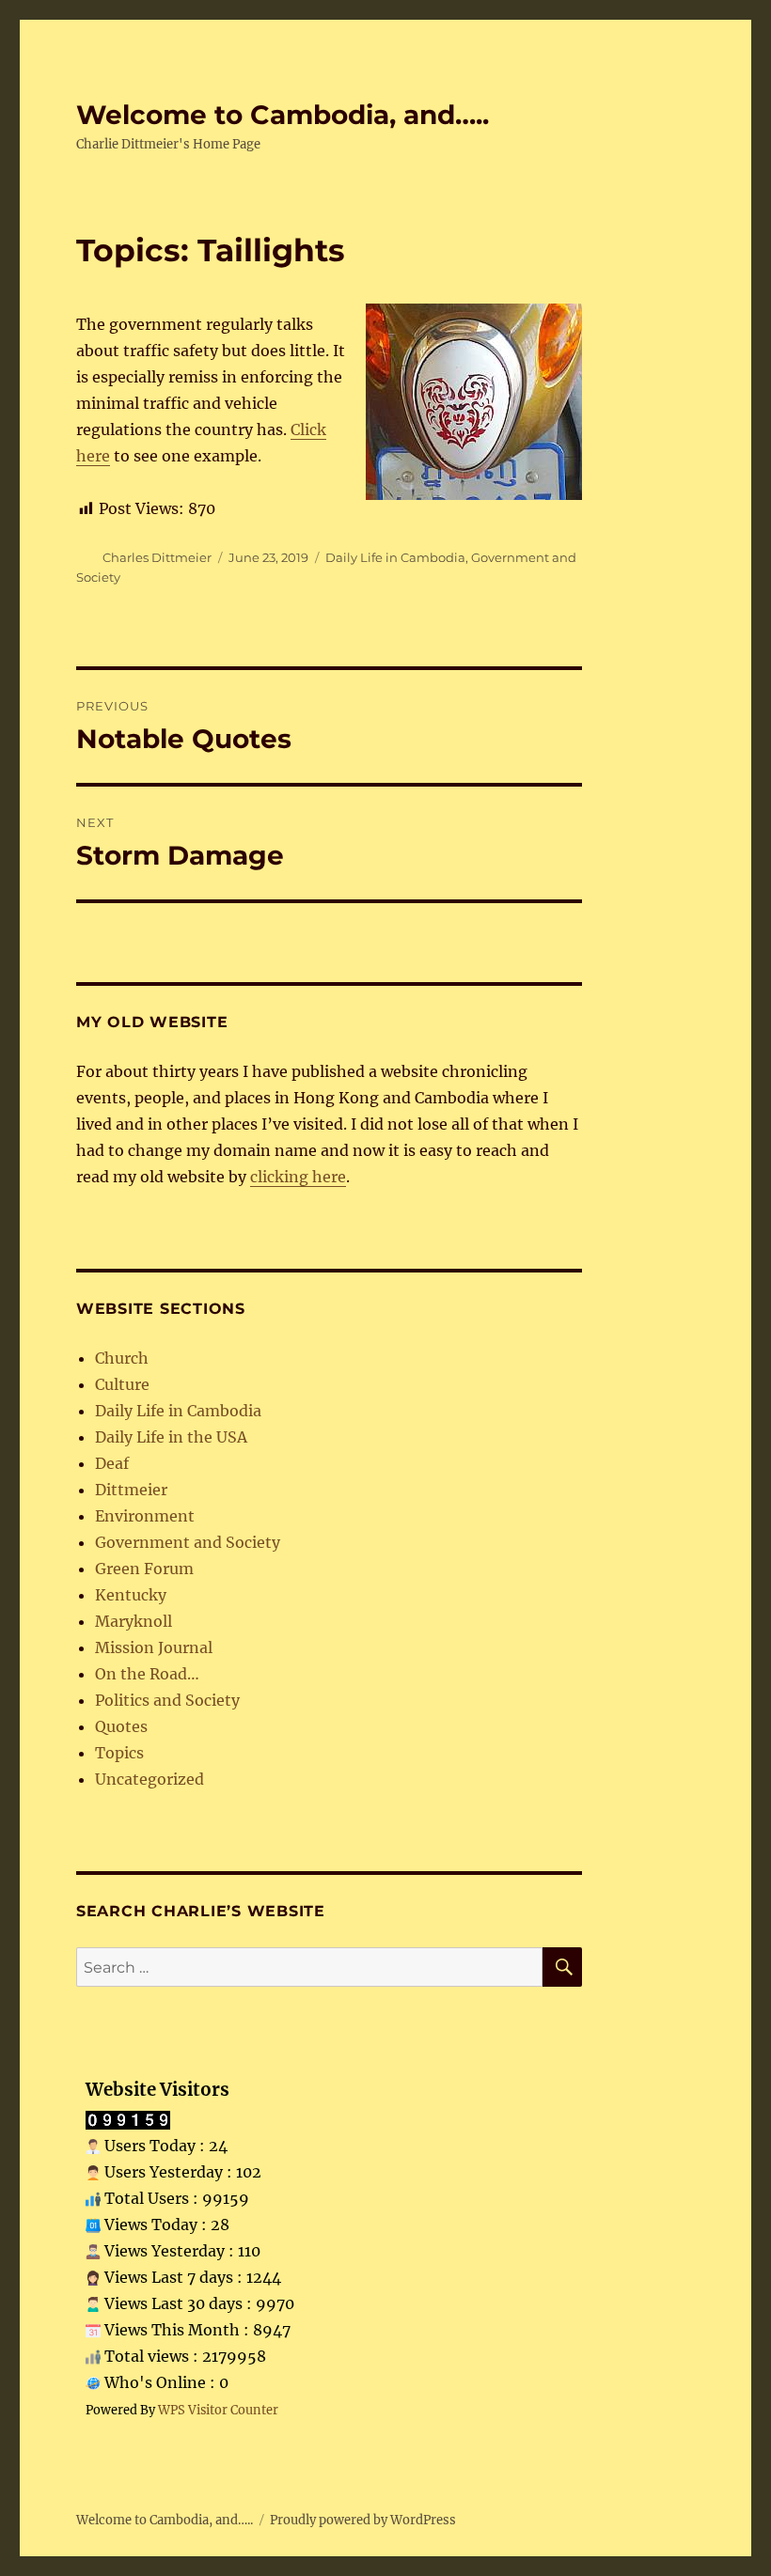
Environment (145, 1516)
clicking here (298, 1177)
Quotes (121, 1726)
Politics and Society (167, 1700)
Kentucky (131, 1595)
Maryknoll (134, 1621)
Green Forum (144, 1569)
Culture (122, 1384)
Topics (119, 1753)
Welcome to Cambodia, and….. (283, 115)
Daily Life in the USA (171, 1437)
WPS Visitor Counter (218, 2410)
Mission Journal (154, 1647)
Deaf (112, 1463)
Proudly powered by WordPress (363, 2520)
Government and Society (188, 1542)
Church (122, 1358)
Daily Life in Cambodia (395, 557)
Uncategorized (149, 1779)
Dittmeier (131, 1490)
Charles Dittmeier (157, 557)
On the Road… (147, 1674)
